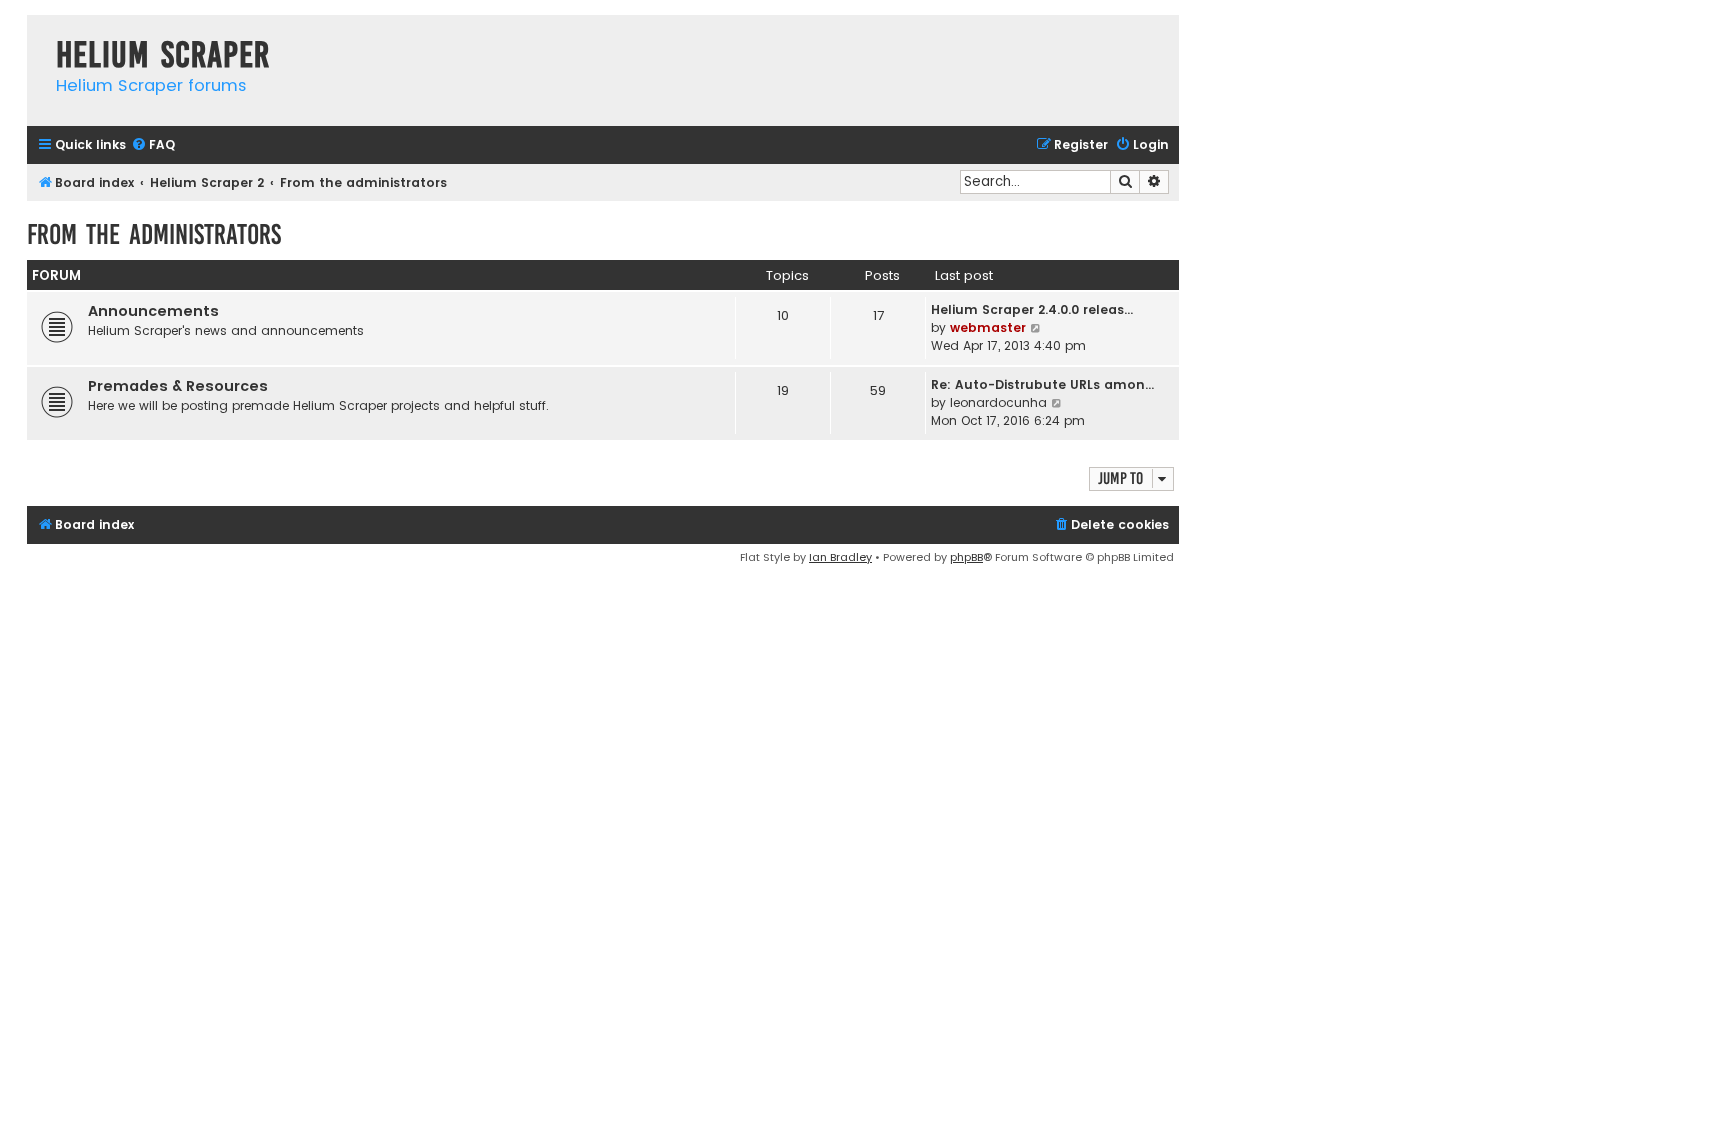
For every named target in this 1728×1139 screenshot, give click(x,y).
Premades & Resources (178, 386)
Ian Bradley (840, 557)
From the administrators (154, 234)
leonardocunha (998, 402)
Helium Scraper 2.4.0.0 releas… (1032, 309)
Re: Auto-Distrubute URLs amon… (1042, 384)
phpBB (966, 557)
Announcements (153, 311)
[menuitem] (153, 145)
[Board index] (36, 34)
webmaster (988, 327)
